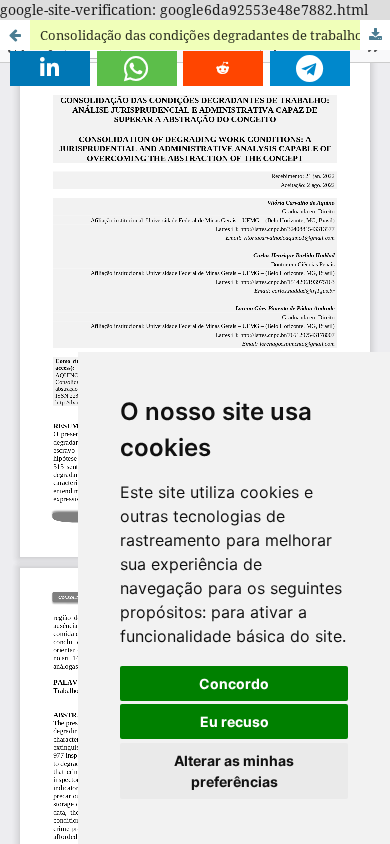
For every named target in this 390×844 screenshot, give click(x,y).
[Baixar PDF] (375, 35)
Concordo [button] (234, 683)
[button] (50, 68)
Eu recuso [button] (234, 721)
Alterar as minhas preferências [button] (234, 771)
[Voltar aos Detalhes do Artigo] (15, 35)
